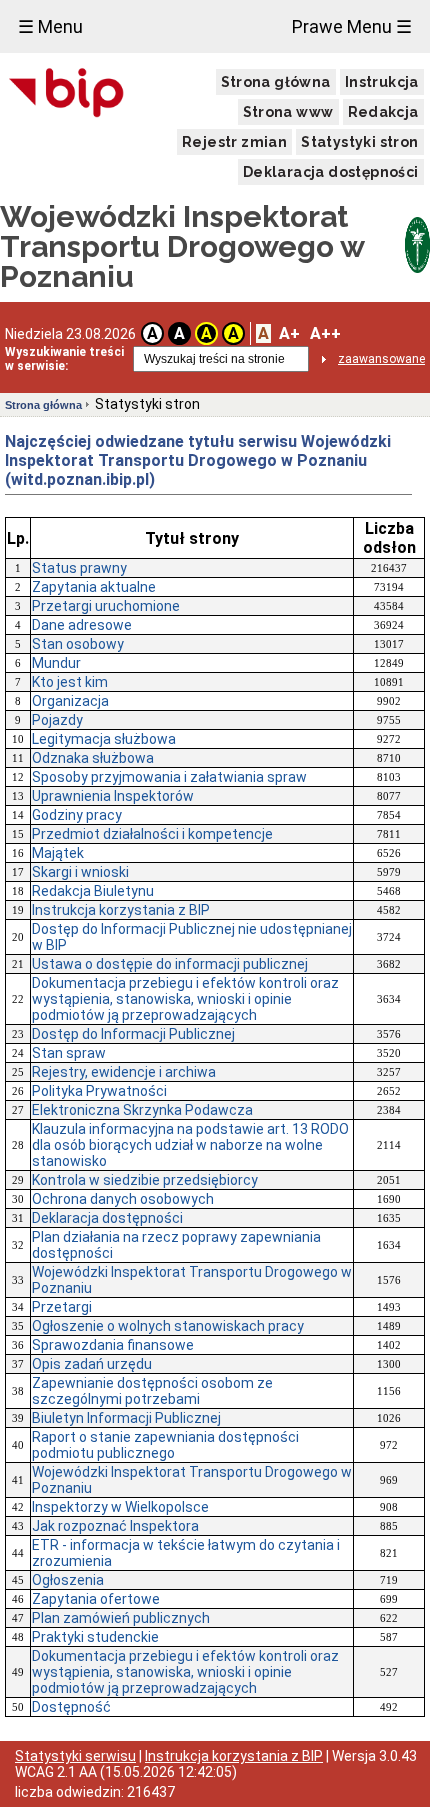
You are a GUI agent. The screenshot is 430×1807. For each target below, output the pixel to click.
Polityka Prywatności (99, 1091)
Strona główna (276, 82)
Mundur (56, 663)
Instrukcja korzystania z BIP (121, 910)
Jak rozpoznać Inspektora (115, 1526)
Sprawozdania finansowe (113, 1345)
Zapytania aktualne (94, 587)
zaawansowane (381, 359)
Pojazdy (57, 720)
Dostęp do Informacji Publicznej (133, 1034)
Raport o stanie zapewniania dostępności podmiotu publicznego (165, 1445)
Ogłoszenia (68, 1580)
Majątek (58, 853)
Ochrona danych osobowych (123, 1199)
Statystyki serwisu (75, 1756)
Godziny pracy (77, 815)
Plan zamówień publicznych (121, 1618)
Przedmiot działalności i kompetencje (152, 834)
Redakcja (383, 112)
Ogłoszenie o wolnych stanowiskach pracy (168, 1326)
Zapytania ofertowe (96, 1599)
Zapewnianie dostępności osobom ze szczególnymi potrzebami (152, 1391)
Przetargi (62, 1307)
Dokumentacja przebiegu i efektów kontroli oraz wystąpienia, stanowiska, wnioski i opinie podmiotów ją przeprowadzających (185, 999)
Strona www (288, 112)
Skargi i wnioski (80, 872)
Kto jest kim (70, 682)
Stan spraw (69, 1053)
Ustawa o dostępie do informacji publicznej (170, 964)
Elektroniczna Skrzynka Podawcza (142, 1110)
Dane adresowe (82, 625)
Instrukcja (382, 82)
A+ (289, 333)
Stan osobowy (78, 644)
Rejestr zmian (234, 142)
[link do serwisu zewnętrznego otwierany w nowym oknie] (66, 94)
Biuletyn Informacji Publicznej (126, 1418)
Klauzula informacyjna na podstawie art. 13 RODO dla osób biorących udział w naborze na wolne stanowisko (190, 1145)
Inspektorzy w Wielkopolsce (120, 1507)
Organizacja (70, 701)
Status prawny (79, 568)
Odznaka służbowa (93, 758)
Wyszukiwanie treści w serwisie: (64, 359)
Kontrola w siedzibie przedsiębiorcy (145, 1180)
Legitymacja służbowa (104, 739)
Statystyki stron (359, 142)
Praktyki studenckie (95, 1637)
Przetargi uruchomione (106, 606)
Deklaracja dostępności (331, 172)
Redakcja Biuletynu (93, 891)
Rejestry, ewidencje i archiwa (124, 1072)
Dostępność (71, 1707)
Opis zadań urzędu (92, 1364)
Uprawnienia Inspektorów (113, 796)
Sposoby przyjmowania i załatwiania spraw (169, 777)
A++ (325, 333)
